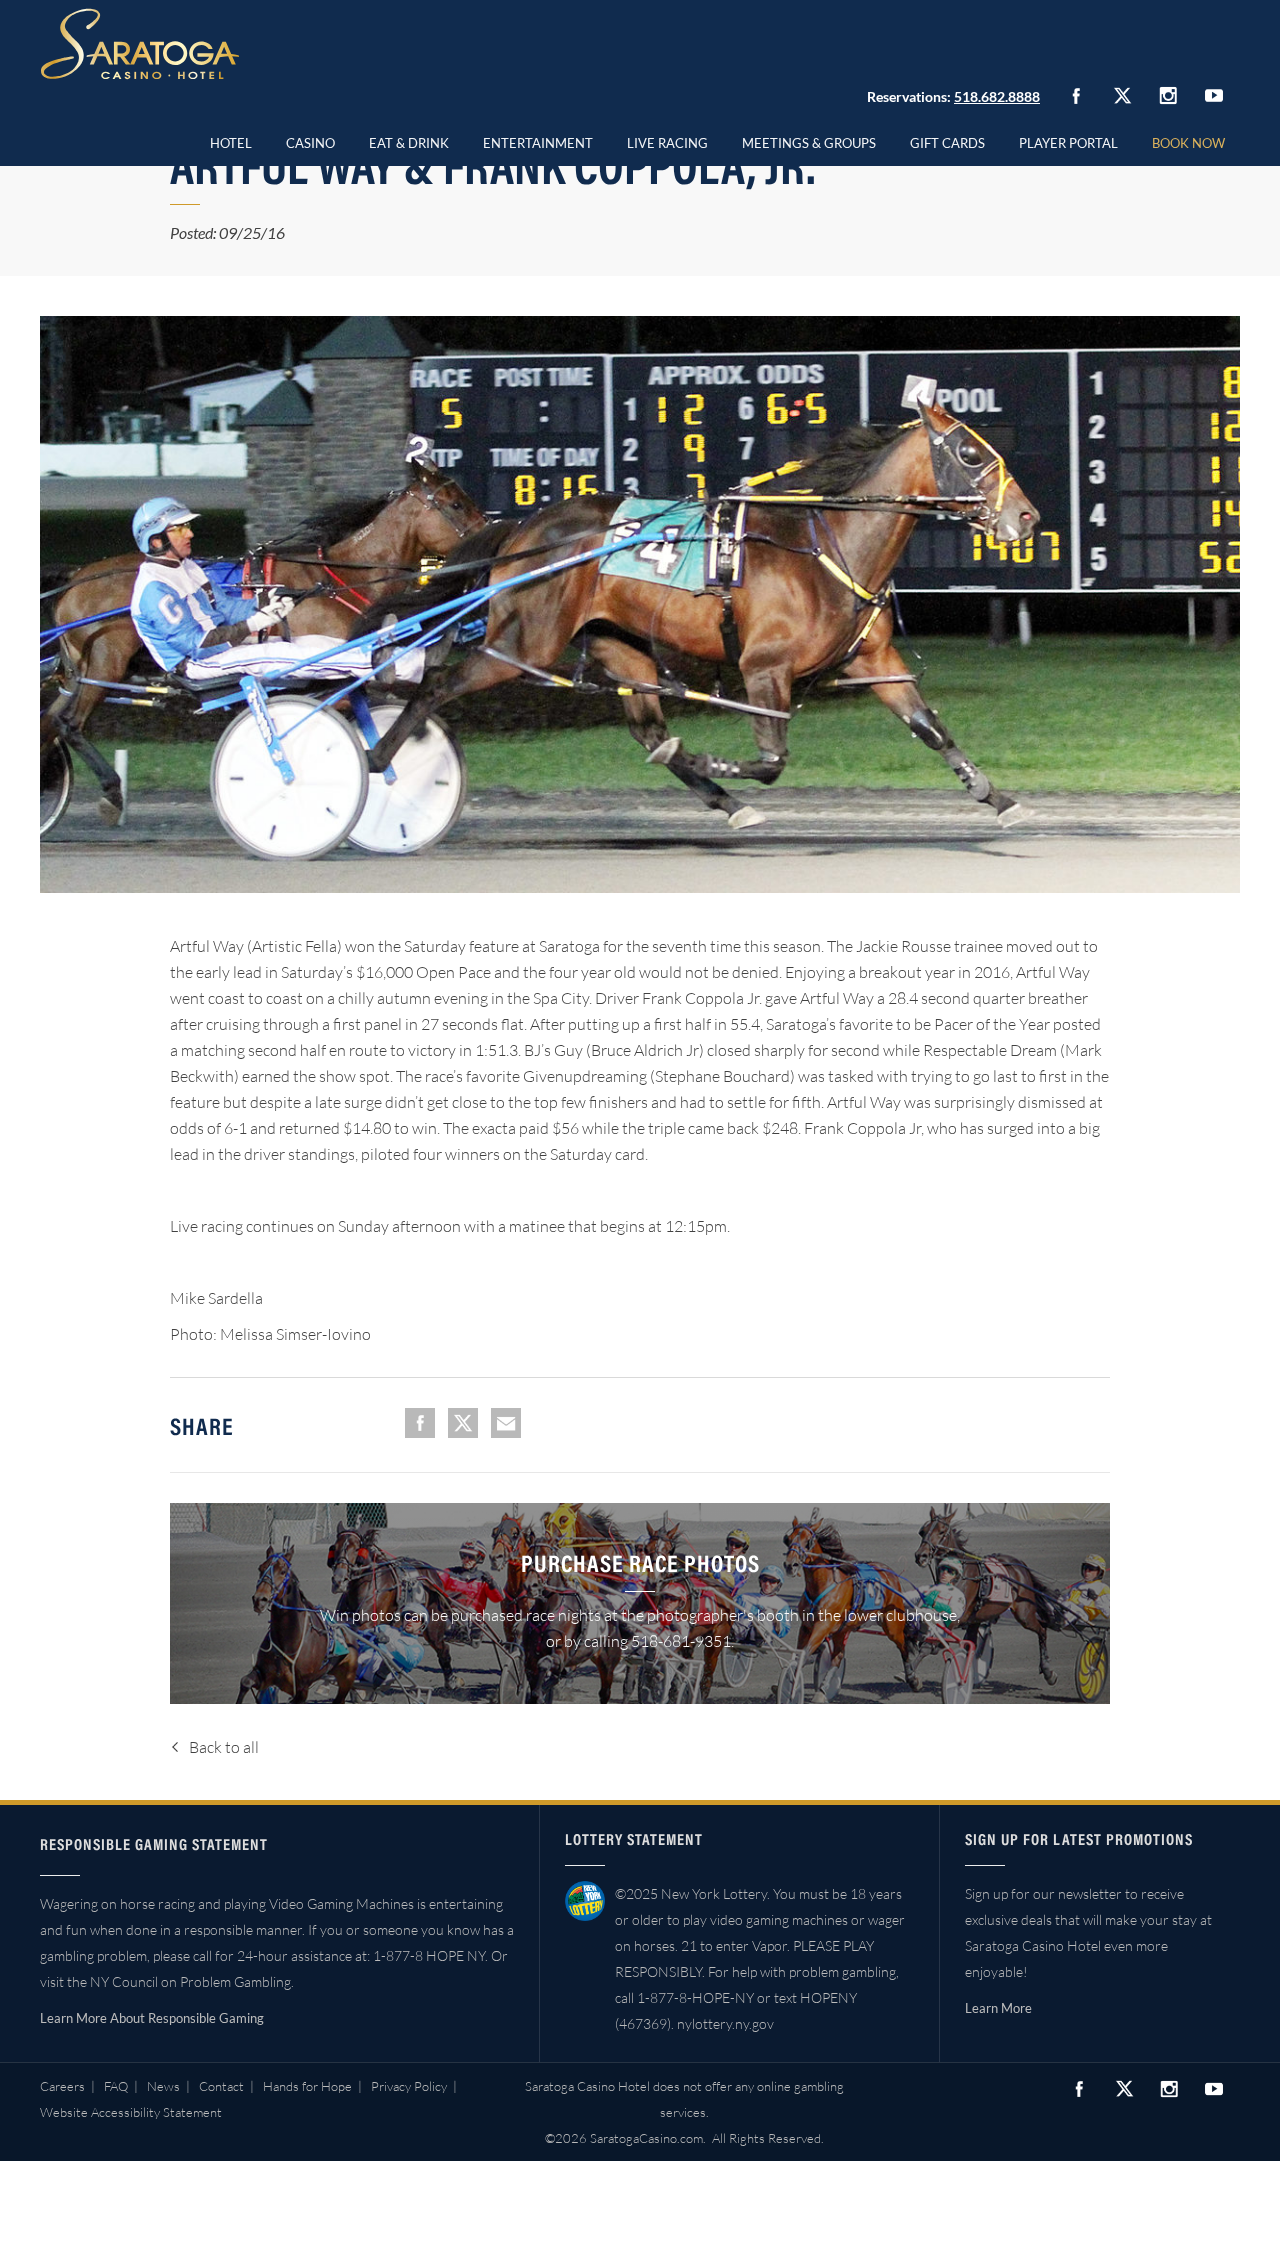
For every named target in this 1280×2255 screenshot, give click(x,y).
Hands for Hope (307, 2086)
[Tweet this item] (463, 1423)
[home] (140, 44)
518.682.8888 (997, 96)
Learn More (998, 2008)
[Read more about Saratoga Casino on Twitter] (1122, 96)
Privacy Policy (409, 2086)
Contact (221, 2086)
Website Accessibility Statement (131, 2112)
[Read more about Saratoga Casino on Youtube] (1214, 95)
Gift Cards (947, 143)
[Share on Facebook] (420, 1423)
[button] (310, 140)
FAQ (116, 2086)
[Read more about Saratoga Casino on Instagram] (1168, 95)
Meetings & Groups (809, 143)
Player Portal (1068, 143)
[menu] (310, 140)
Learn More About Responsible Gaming (152, 2018)
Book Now (1188, 143)
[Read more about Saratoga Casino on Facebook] (1076, 96)
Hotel (231, 143)
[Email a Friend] (506, 1423)
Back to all (224, 1747)
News (163, 2086)
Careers (62, 2086)
